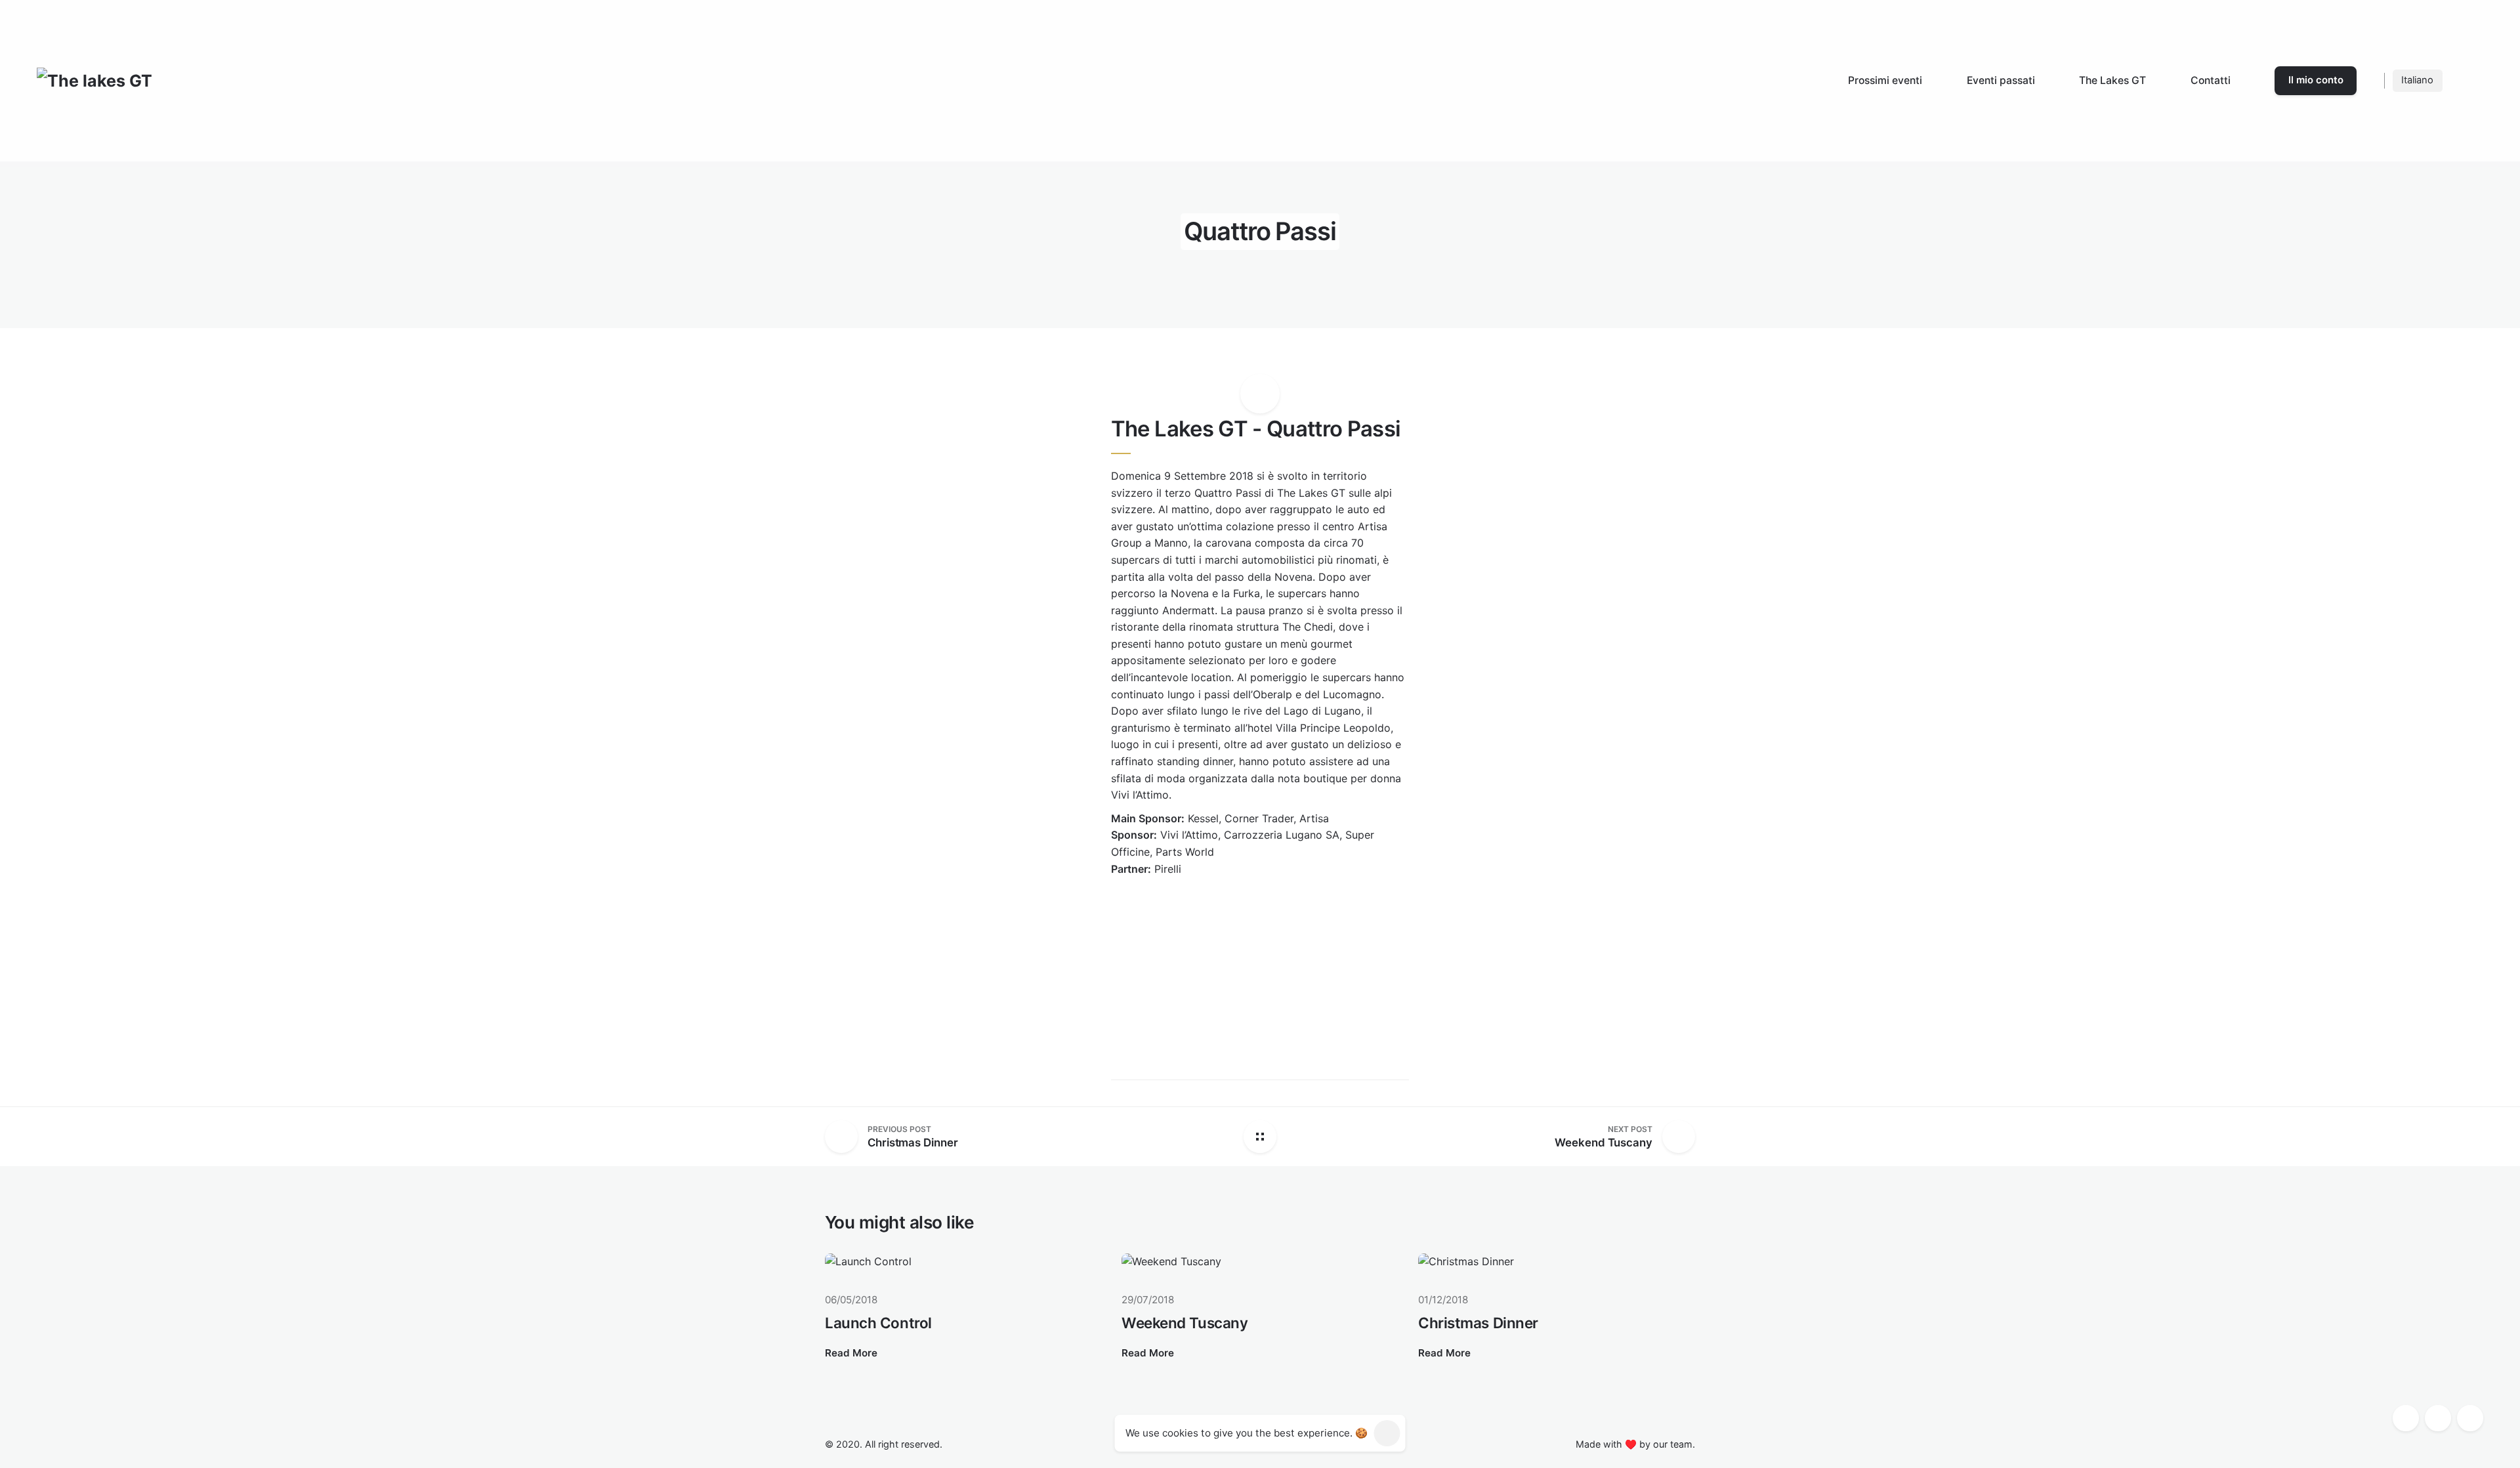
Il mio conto (2316, 80)
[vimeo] (2470, 1418)
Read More (851, 1353)
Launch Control (878, 1323)
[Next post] (1674, 1137)
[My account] (2467, 81)
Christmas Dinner (1478, 1323)
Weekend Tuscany (1185, 1323)
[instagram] (2438, 1418)
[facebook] (2406, 1418)
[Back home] (1260, 1137)
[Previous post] (846, 1137)
